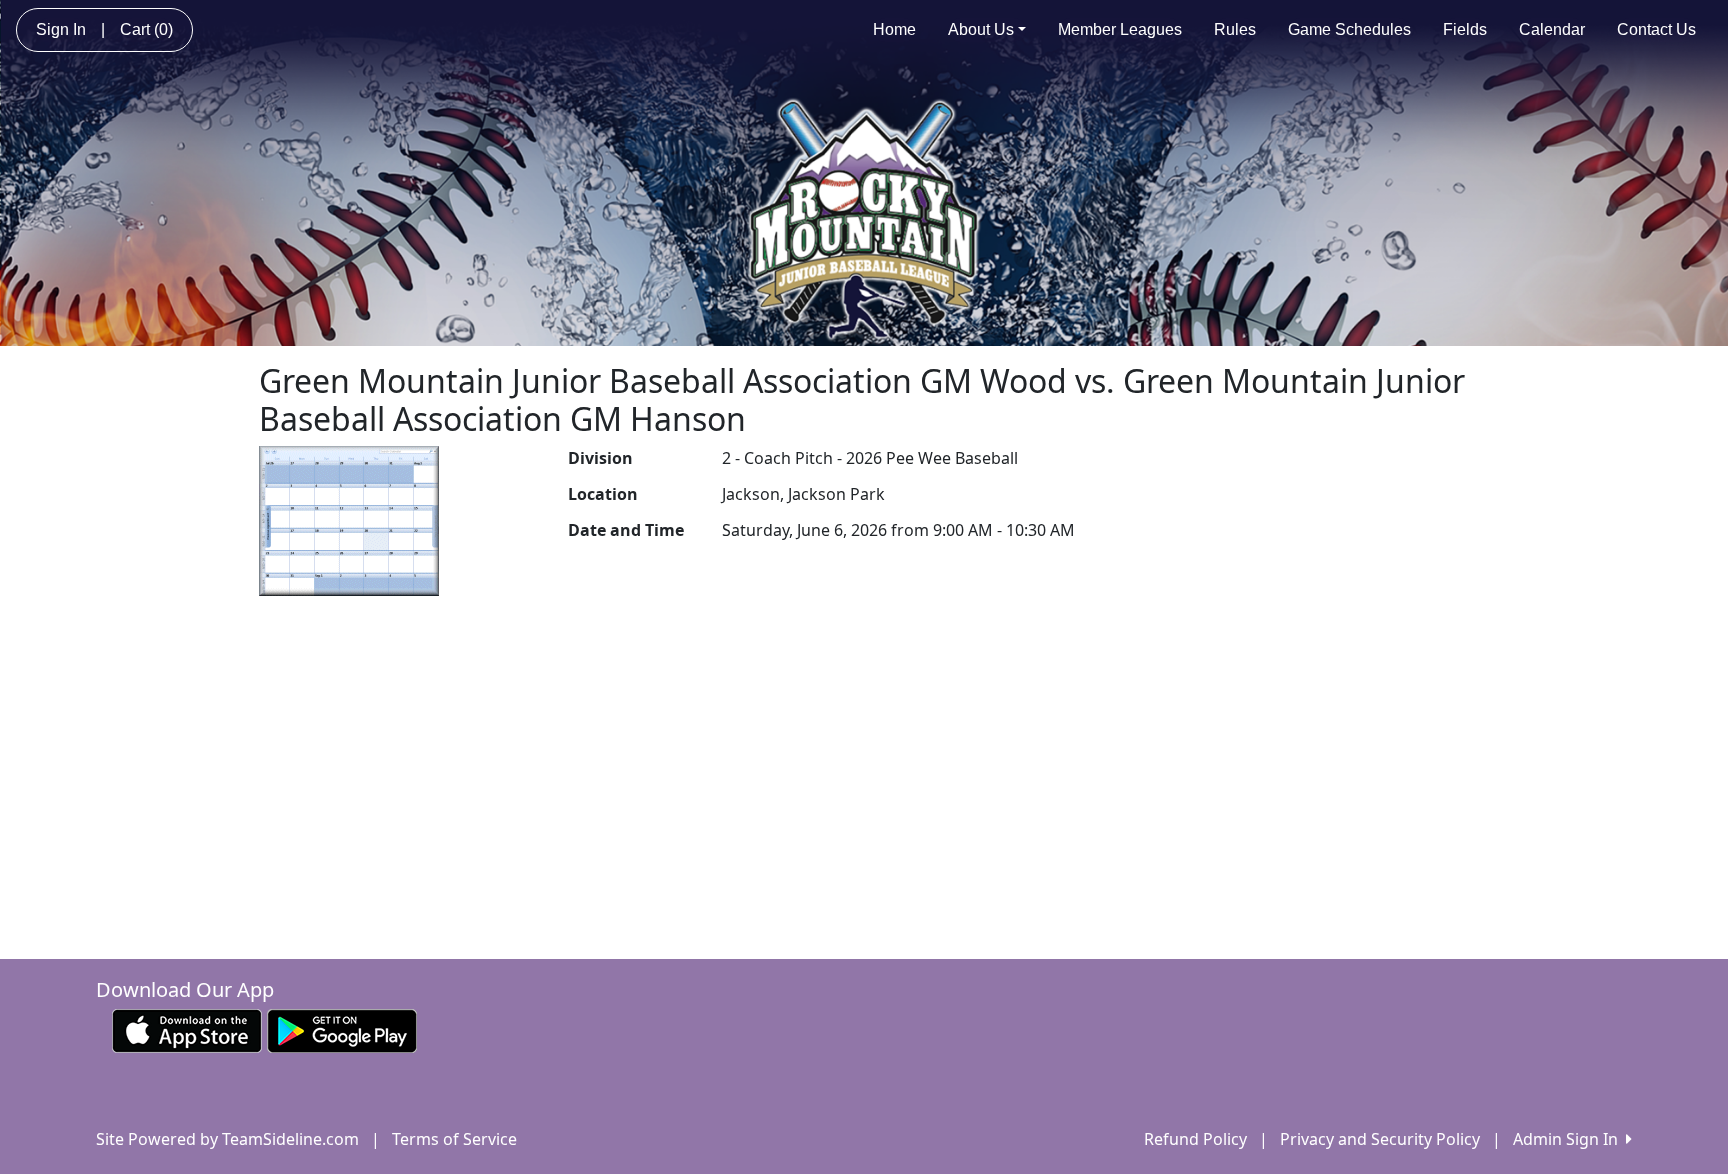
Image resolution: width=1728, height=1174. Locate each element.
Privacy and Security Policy (1380, 1139)
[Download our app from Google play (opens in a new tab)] (342, 1029)
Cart (146, 29)
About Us (981, 29)
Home (894, 29)
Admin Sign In (1569, 1139)
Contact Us (1656, 29)
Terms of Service (454, 1139)
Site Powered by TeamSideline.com (227, 1139)
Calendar (1552, 29)
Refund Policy (1195, 1139)
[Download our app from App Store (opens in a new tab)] (187, 1029)
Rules (1235, 29)
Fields (1465, 29)
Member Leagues (1120, 29)
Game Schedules (1349, 29)
